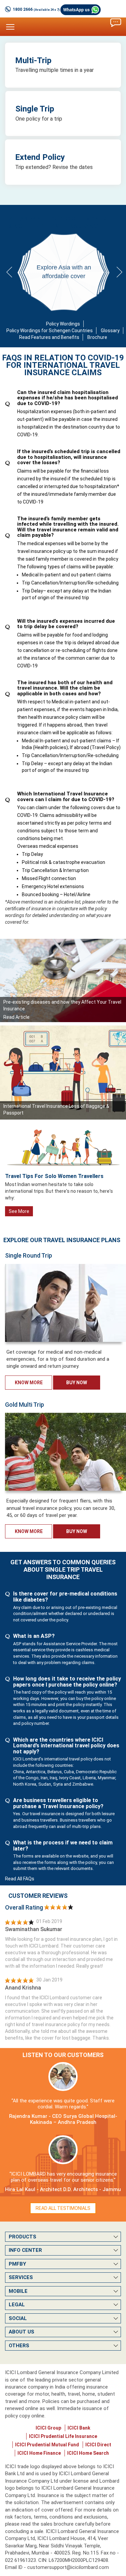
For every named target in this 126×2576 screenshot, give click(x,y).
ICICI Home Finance (39, 2453)
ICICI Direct (98, 2445)
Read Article (16, 1017)
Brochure (97, 337)
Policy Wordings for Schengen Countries (50, 331)
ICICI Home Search (88, 2453)
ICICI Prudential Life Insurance (63, 2436)
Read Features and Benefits (49, 337)
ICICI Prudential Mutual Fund (47, 2445)
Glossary (110, 331)
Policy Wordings (63, 324)
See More (19, 1211)
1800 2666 (36, 9)
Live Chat (116, 23)
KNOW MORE (29, 1383)
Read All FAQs (20, 1879)
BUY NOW (77, 1383)
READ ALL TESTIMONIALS (63, 2208)
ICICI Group (48, 2428)
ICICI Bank (79, 2428)
